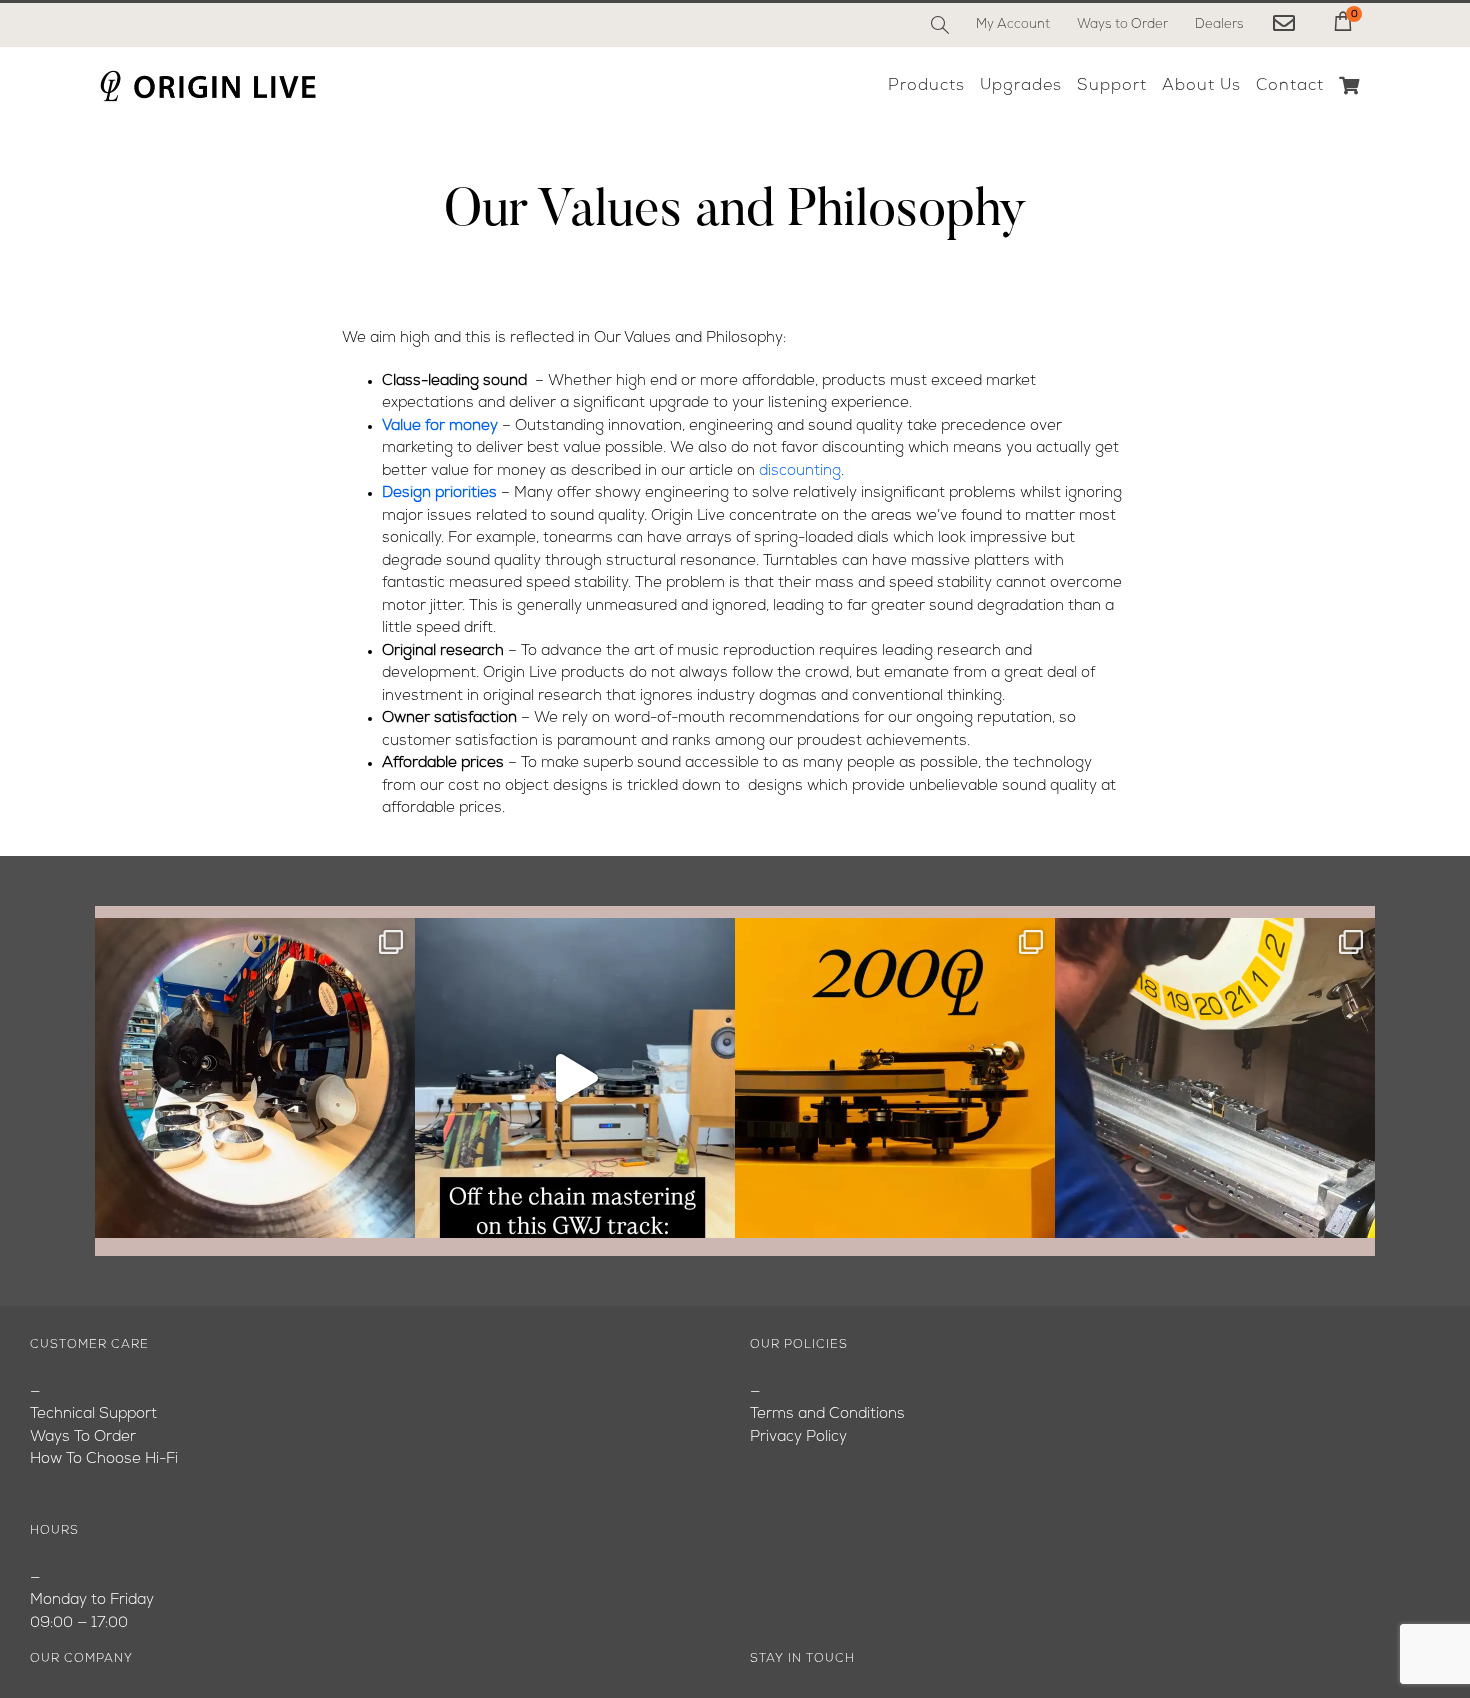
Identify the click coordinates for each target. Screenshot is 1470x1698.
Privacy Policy (798, 1437)
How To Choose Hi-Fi (104, 1459)
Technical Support (93, 1414)
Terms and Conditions (827, 1414)
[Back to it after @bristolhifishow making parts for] (1215, 1078)
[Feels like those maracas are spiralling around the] (575, 1078)
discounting (800, 471)
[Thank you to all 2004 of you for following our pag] (895, 1078)
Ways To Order (83, 1437)
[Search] (940, 25)
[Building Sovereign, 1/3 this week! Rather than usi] (255, 1078)
